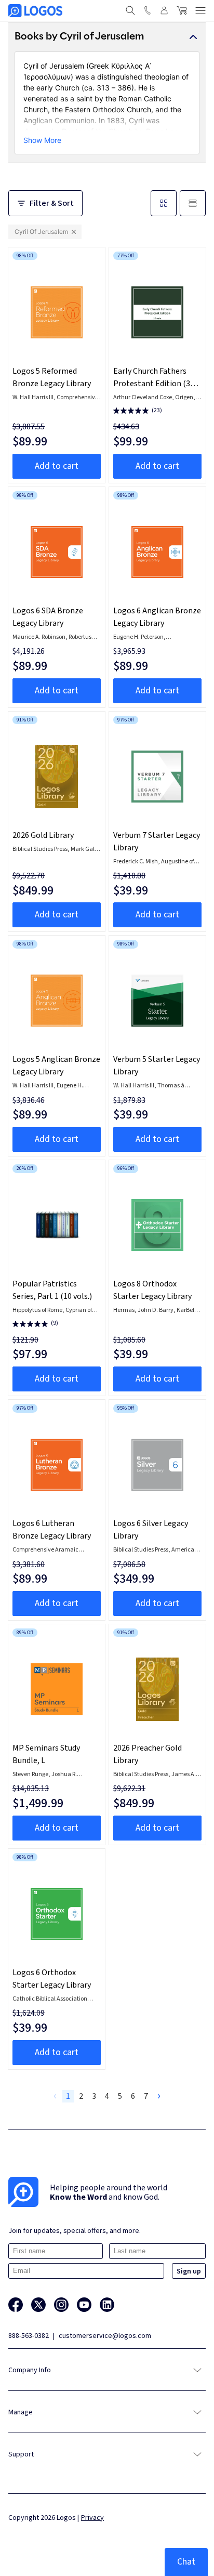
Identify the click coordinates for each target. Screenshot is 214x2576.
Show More (42, 140)
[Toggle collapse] (193, 37)
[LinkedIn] (107, 2305)
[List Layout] (193, 203)
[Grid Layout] (164, 203)
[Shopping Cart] (182, 10)
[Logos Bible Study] (35, 11)
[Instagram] (61, 2305)
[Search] (130, 10)
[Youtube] (84, 2305)
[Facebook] (16, 2305)
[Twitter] (38, 2305)
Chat (186, 2562)
